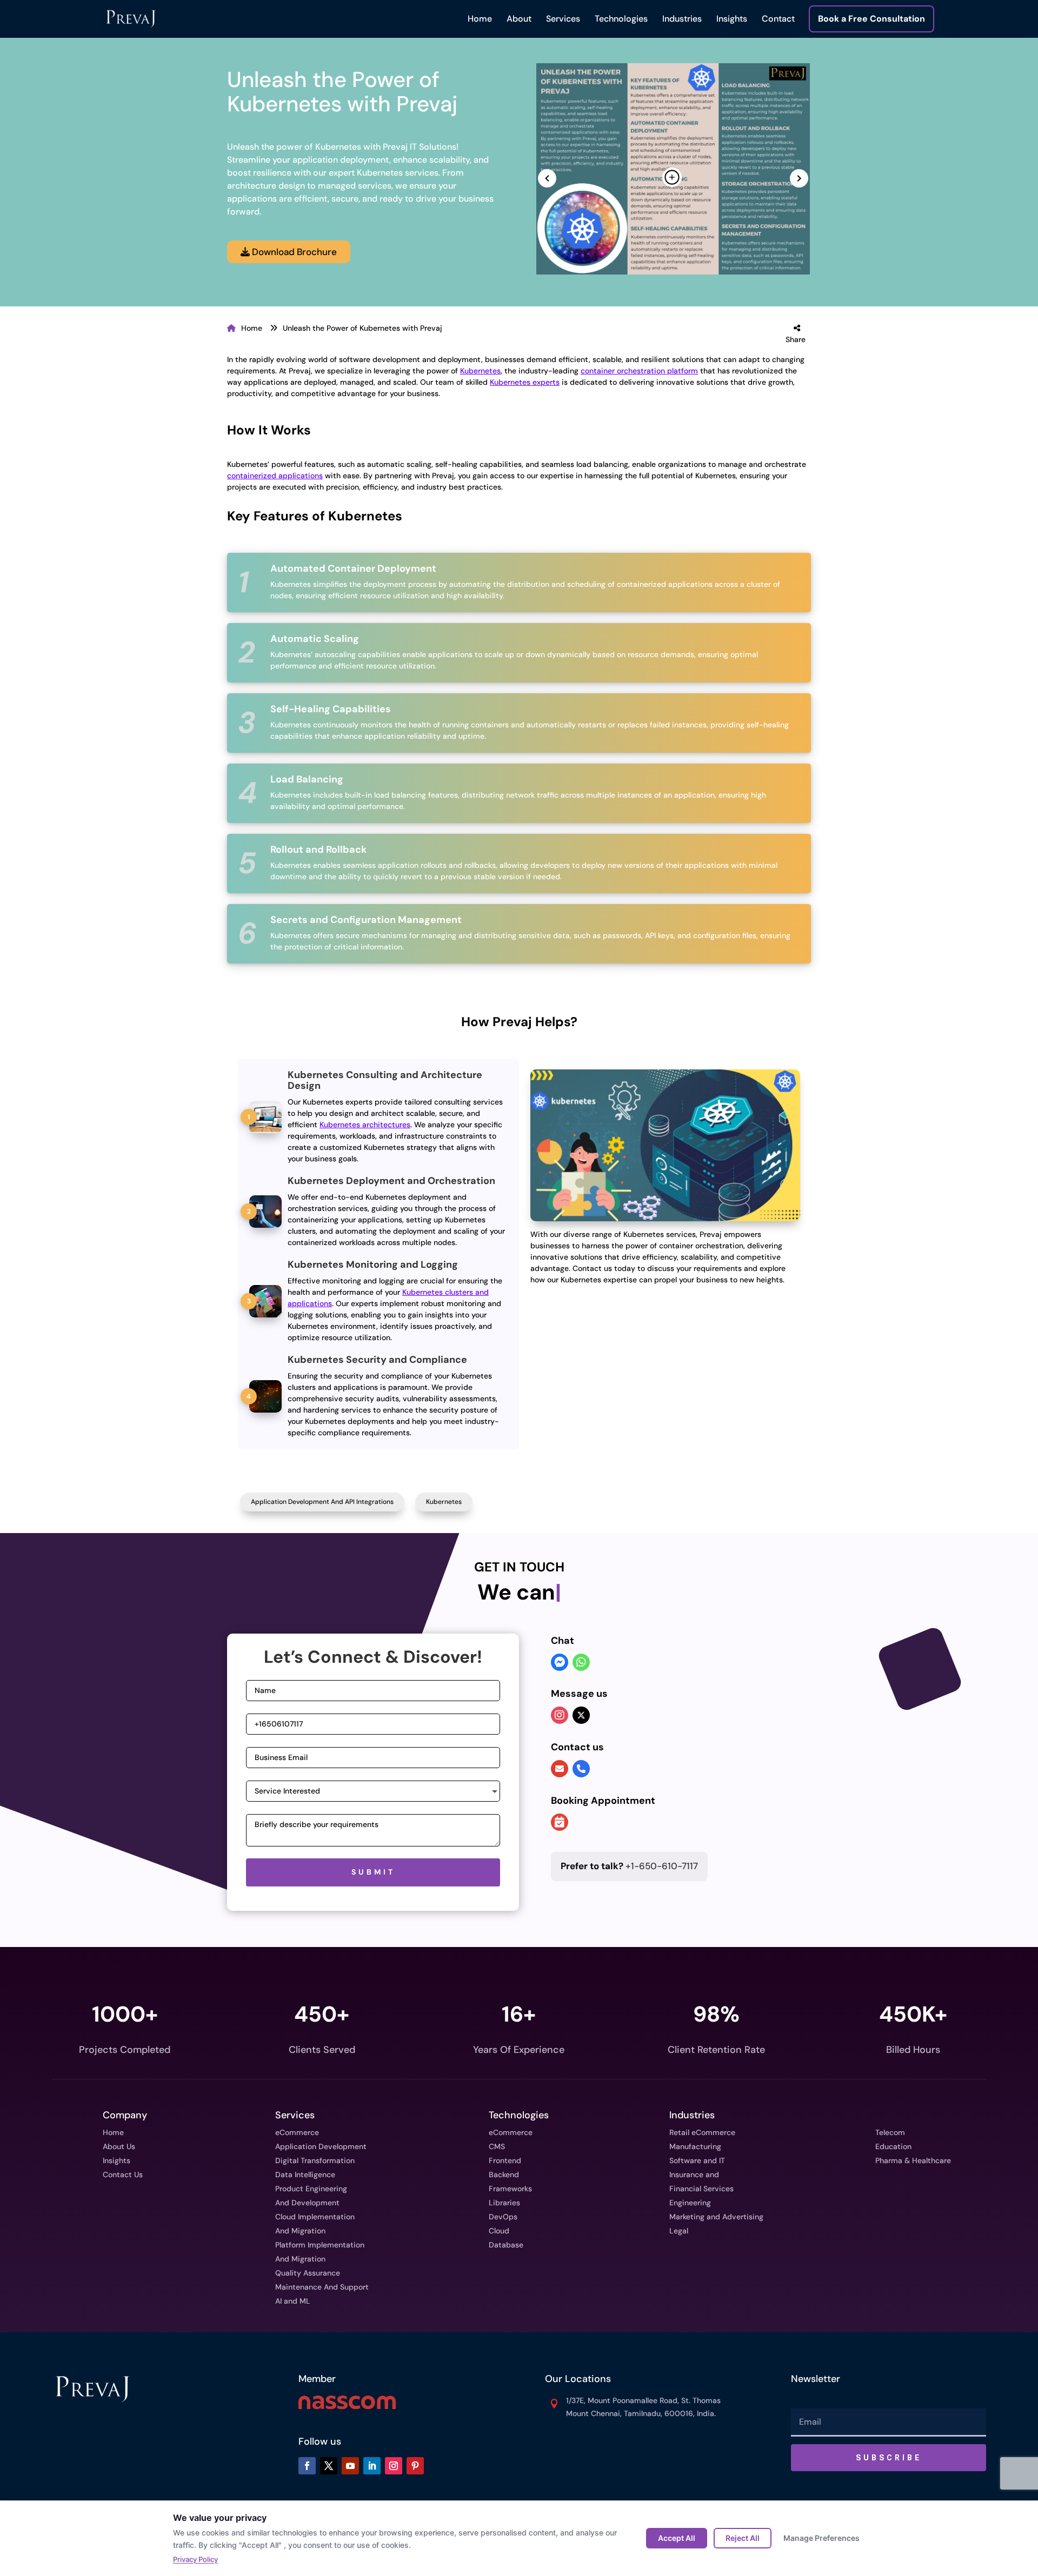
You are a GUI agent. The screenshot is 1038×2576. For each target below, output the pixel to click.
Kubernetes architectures (365, 1125)
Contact (778, 19)
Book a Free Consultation (871, 19)
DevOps (503, 2217)
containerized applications (275, 476)
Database (506, 2245)
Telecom (890, 2132)
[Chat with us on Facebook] (560, 1663)
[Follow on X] (329, 2466)
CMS (497, 2146)
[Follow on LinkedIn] (372, 2466)
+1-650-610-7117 (629, 1866)
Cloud (499, 2231)
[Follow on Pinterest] (415, 2466)
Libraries (504, 2203)
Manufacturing (695, 2146)
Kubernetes (480, 371)
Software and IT (697, 2160)
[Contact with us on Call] (581, 1769)
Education (893, 2146)
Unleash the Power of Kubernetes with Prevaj (362, 328)
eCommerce (297, 2132)
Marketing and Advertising (716, 2217)
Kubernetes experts (525, 382)
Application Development (321, 2146)
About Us (119, 2146)
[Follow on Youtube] (350, 2466)
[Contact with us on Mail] (560, 1769)
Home (480, 19)
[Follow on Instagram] (394, 2466)
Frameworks (510, 2189)
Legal (679, 2231)
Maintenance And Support (322, 2287)
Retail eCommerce (702, 2132)
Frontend (505, 2160)
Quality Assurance (308, 2273)
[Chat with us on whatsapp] (581, 1663)
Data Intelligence (305, 2174)
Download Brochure (293, 252)
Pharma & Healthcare (913, 2160)
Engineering (690, 2203)
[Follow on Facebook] (307, 2466)
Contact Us (123, 2174)
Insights (732, 19)
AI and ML (293, 2301)
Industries (682, 19)
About (519, 19)
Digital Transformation (315, 2160)
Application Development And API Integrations (322, 1502)
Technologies (621, 19)
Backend (504, 2174)
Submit (373, 1872)
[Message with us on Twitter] (581, 1715)
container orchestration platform (639, 371)
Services (563, 19)
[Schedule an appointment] (560, 1823)
